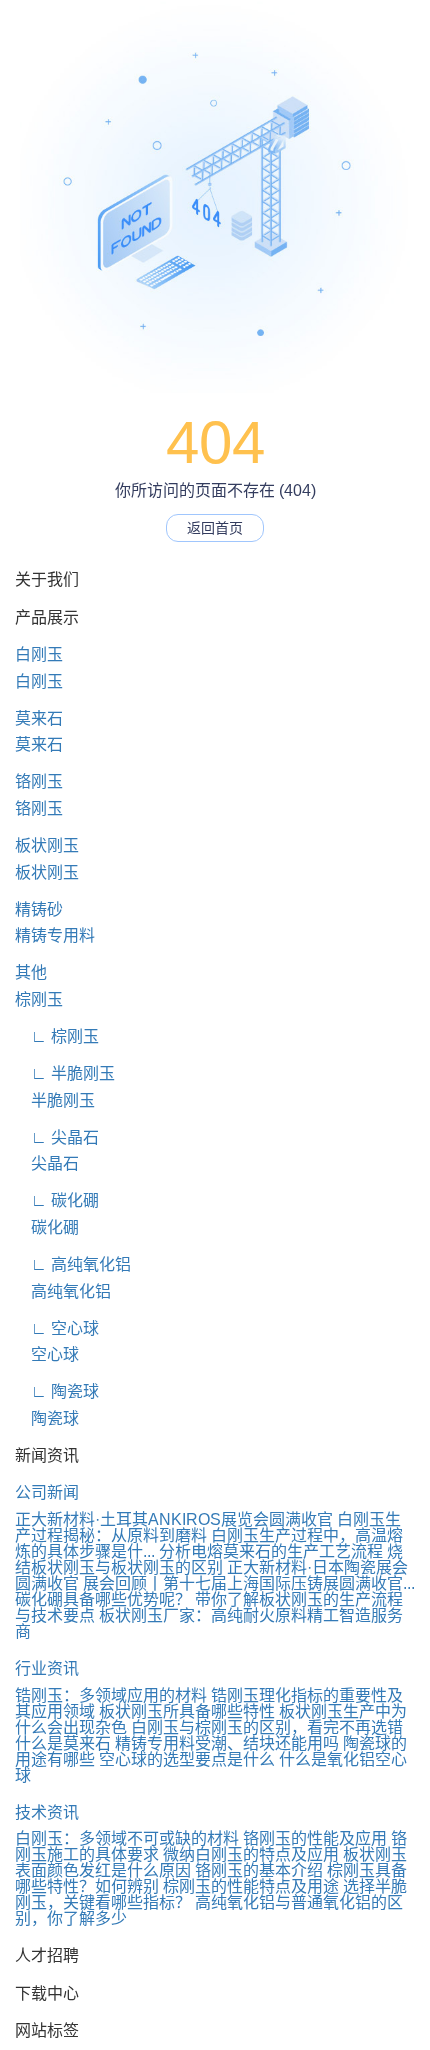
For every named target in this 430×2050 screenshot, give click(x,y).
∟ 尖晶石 (57, 1137)
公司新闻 (47, 1492)
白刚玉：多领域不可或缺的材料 (127, 1838)
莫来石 (39, 718)
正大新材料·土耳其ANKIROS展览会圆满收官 (174, 1519)
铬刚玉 (39, 781)
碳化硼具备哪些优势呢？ (103, 1599)
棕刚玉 (39, 999)
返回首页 (215, 528)
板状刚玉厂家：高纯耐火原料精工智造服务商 (209, 1623)
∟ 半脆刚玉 (65, 1073)
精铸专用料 (55, 935)
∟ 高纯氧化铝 (73, 1264)
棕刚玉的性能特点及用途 (251, 1886)
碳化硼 (47, 1227)
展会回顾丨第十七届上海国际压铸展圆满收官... (249, 1583)
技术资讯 (47, 1812)
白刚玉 (39, 654)
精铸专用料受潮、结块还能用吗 (227, 1743)
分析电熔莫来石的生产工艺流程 (271, 1551)
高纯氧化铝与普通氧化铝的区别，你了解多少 (209, 1910)
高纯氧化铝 (63, 1291)
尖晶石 (47, 1163)
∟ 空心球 (57, 1328)
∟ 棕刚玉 (57, 1036)
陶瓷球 (47, 1418)
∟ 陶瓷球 (57, 1391)
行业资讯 (47, 1668)
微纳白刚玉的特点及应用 (251, 1854)
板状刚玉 (47, 845)
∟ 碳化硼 (57, 1200)
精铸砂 (39, 909)
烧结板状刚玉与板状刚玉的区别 (209, 1559)
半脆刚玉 (55, 1100)
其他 (31, 972)
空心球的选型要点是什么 (187, 1759)
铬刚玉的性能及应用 (315, 1838)
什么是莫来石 (63, 1743)
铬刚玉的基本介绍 (259, 1870)
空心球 (47, 1354)
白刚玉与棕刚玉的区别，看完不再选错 (267, 1727)
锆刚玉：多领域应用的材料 (111, 1695)
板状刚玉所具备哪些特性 (187, 1711)
